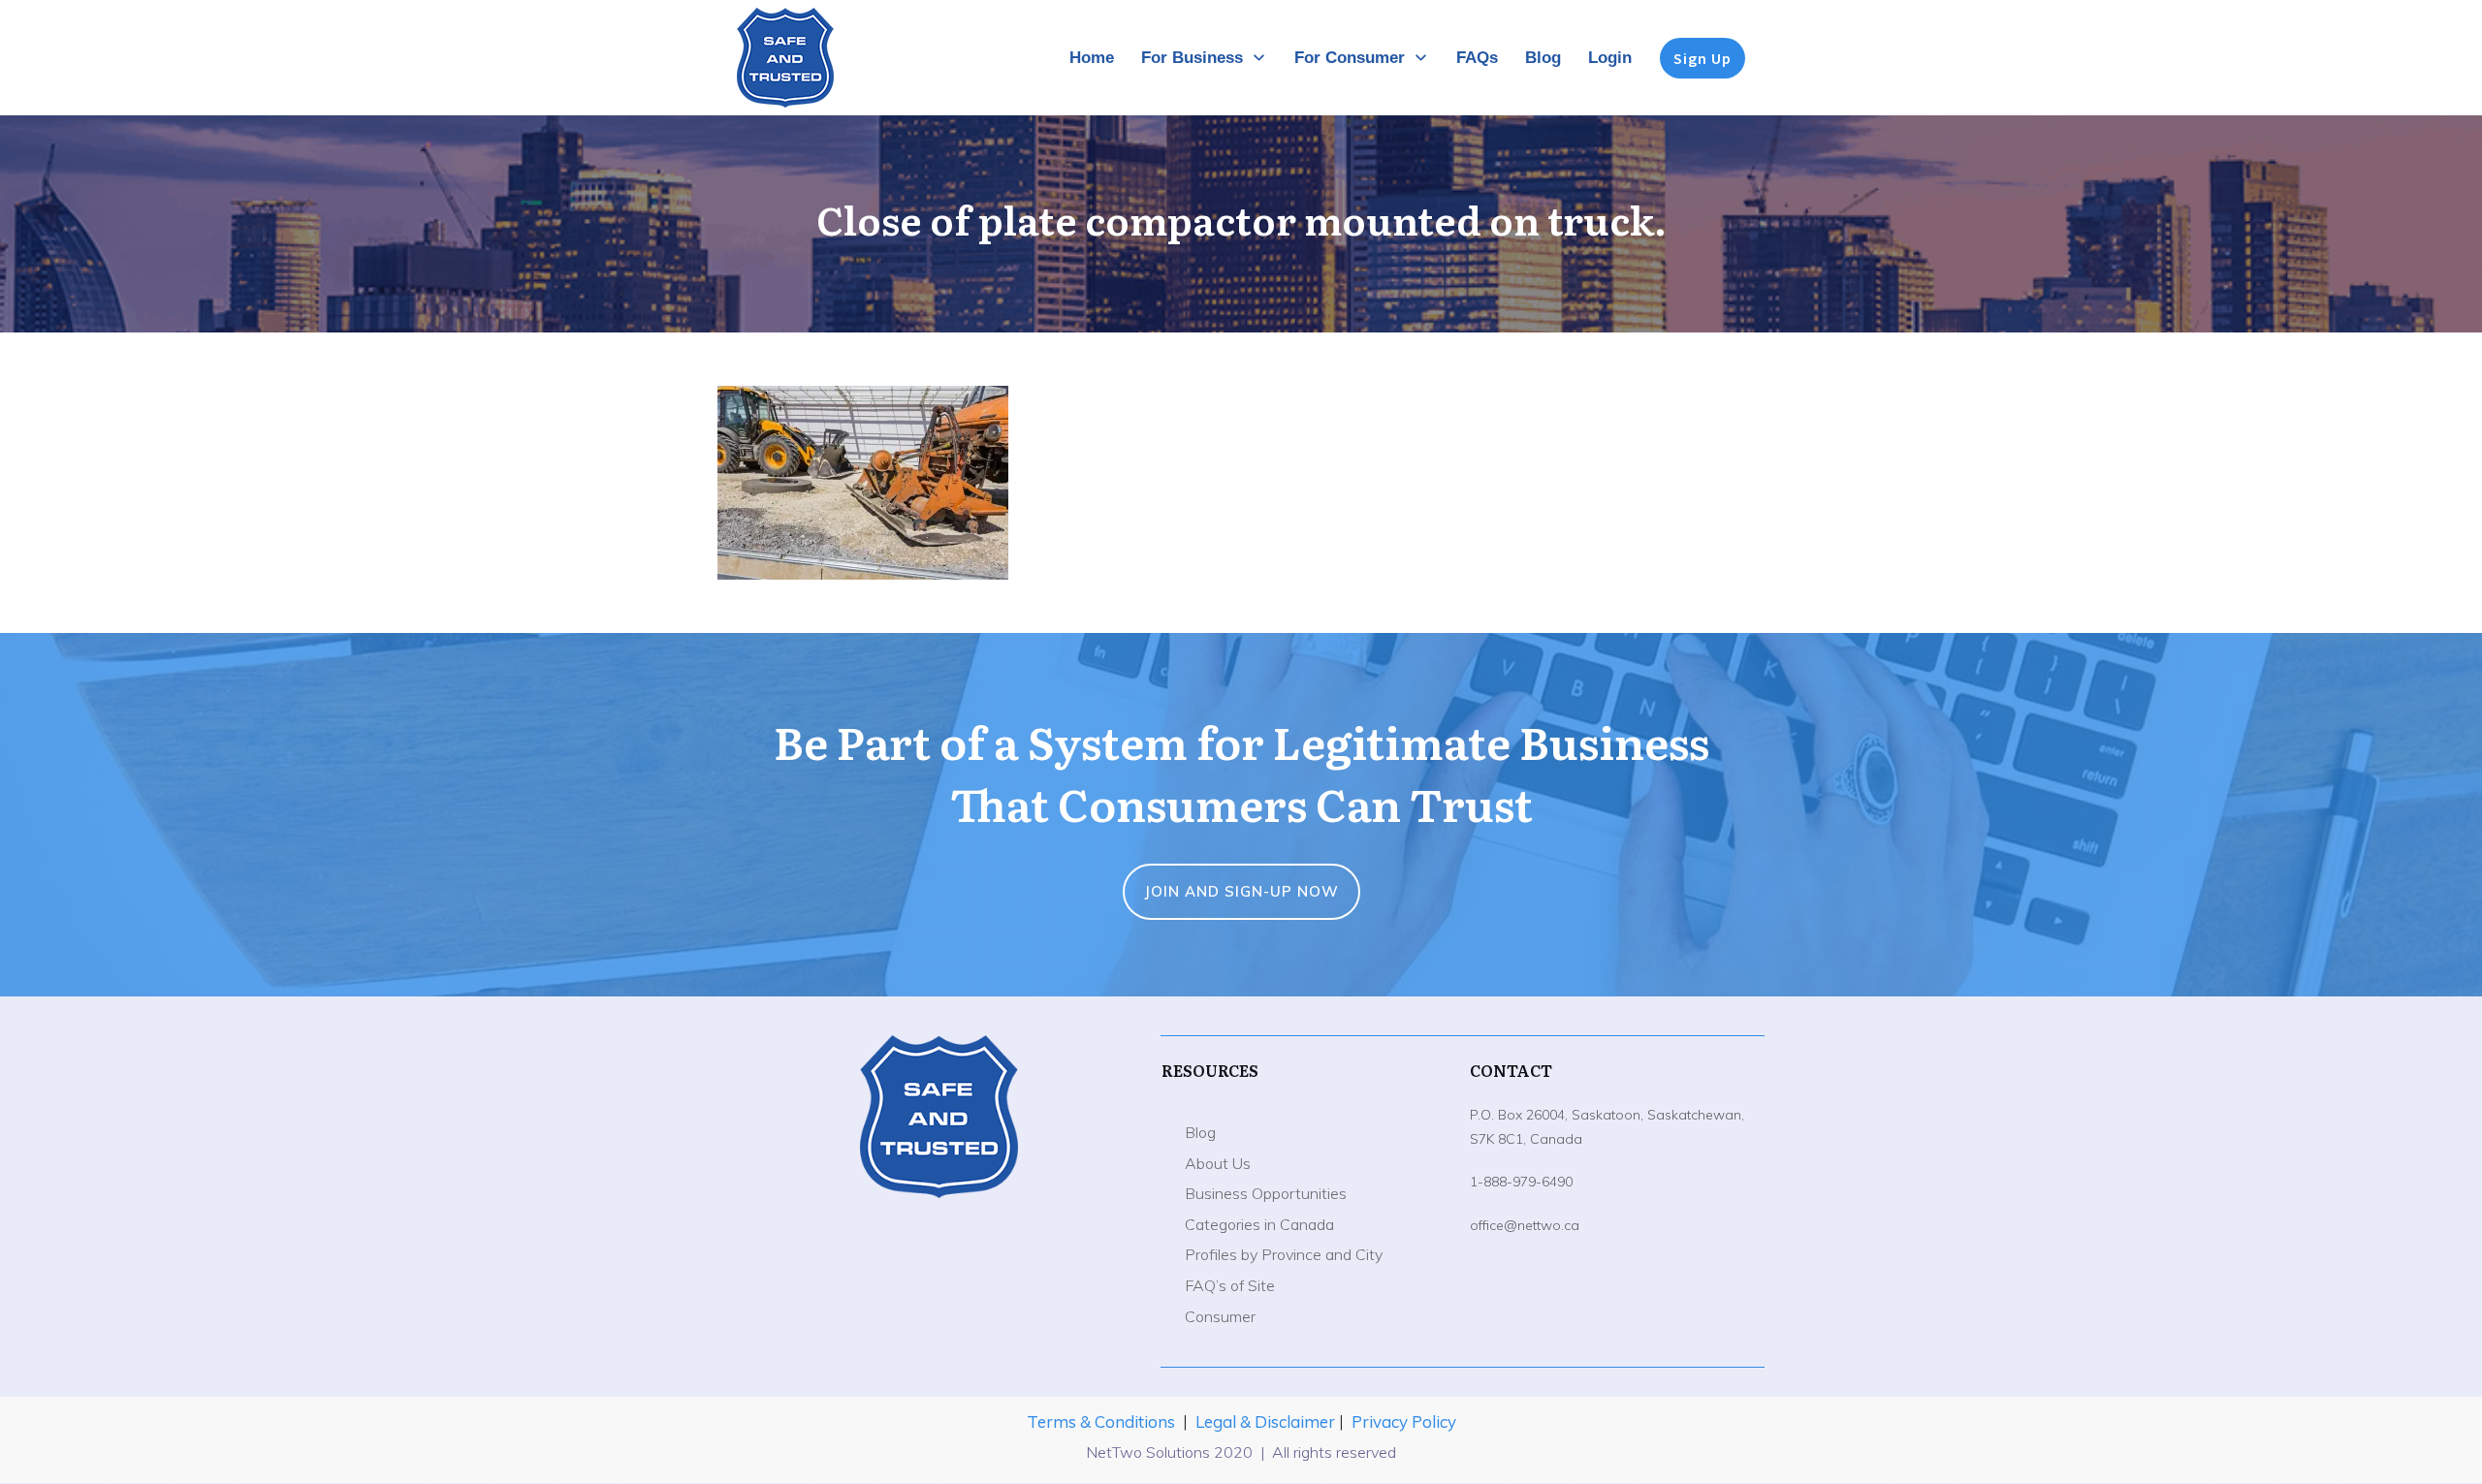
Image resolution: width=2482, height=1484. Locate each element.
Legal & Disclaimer (1267, 1421)
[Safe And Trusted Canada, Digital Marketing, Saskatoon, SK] (939, 1246)
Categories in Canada (1259, 1224)
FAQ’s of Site (1230, 1285)
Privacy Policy (1404, 1421)
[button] (863, 483)
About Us (1218, 1163)
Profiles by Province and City (1284, 1254)
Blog (1200, 1132)
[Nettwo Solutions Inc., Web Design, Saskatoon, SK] (939, 1303)
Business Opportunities (1266, 1193)
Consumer (1220, 1316)
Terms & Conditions (1101, 1421)
